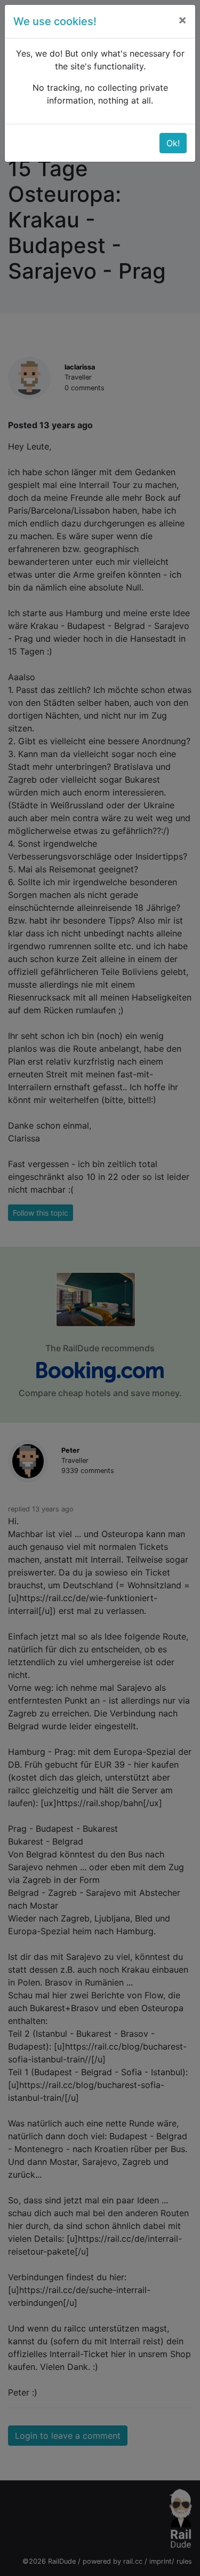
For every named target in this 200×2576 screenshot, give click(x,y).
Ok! (173, 143)
